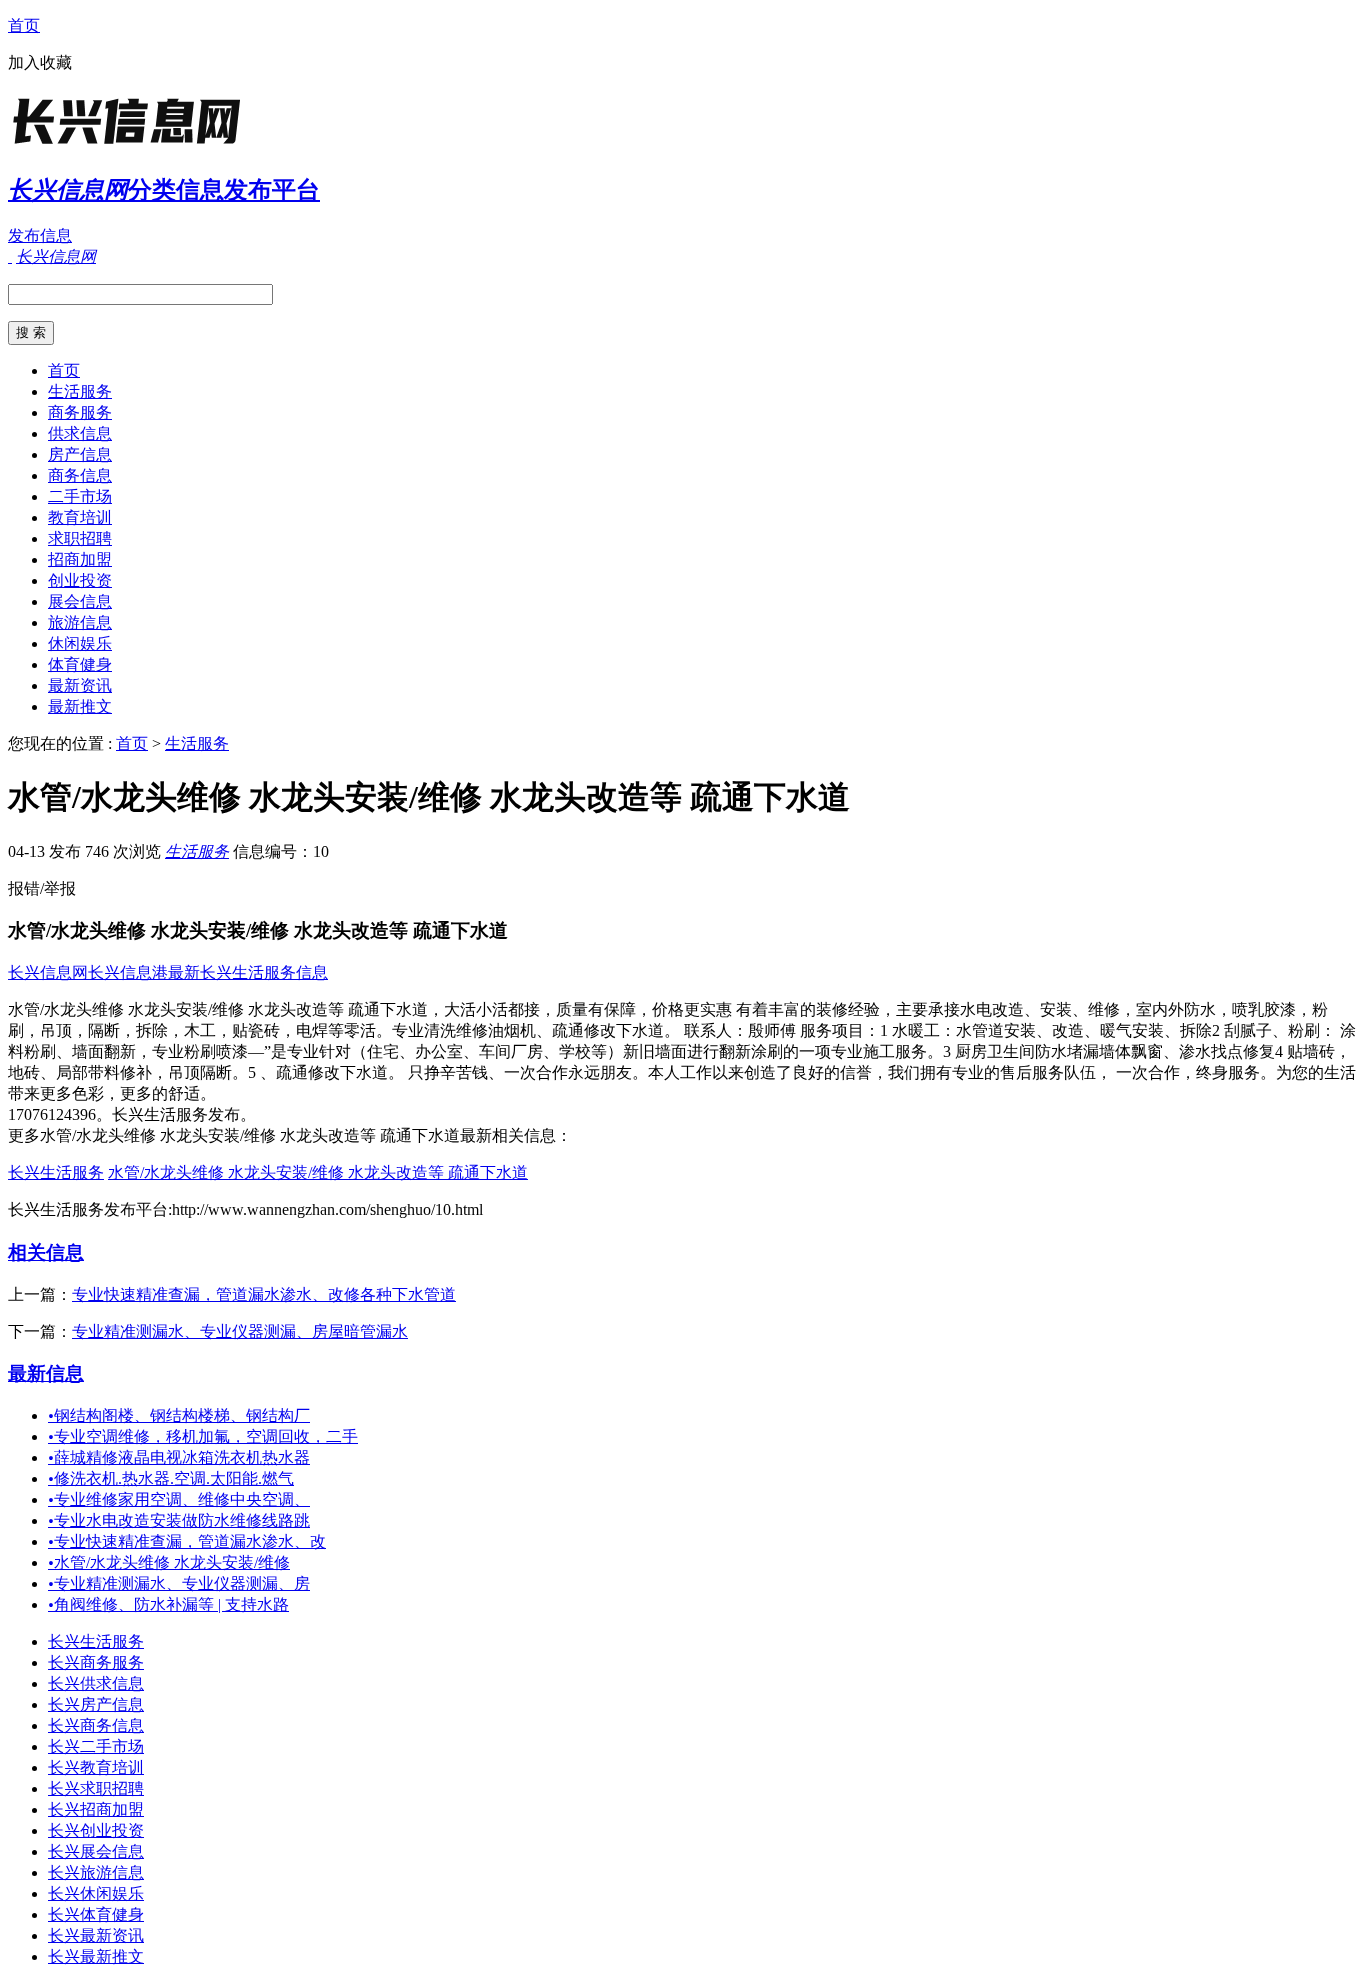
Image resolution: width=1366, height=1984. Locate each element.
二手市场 (80, 496)
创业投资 (80, 580)
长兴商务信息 (96, 1725)
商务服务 (80, 412)
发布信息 (40, 235)
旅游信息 (80, 622)
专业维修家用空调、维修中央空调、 (179, 1499)
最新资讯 (80, 685)
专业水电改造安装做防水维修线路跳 (179, 1520)
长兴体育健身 (96, 1914)
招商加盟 (80, 559)
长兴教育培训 (96, 1767)
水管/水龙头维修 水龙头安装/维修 (169, 1562)
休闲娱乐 (80, 643)
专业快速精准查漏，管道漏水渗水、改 (187, 1541)
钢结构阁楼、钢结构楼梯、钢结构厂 (179, 1415)
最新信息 (46, 1373)
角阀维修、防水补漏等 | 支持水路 (168, 1604)
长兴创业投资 (96, 1830)
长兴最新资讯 (96, 1935)
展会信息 (80, 601)
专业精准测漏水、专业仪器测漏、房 (179, 1583)
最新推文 (80, 706)
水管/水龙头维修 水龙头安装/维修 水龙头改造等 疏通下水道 (318, 1172)
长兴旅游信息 (96, 1872)
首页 (24, 25)
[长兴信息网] (133, 144)
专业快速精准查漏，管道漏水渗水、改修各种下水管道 (264, 1294)
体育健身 (80, 664)
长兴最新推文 (96, 1956)
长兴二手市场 (96, 1746)
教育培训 (80, 517)
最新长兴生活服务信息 (248, 972)
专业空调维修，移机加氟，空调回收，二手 (203, 1436)
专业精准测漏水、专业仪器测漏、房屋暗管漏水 (240, 1331)
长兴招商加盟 (96, 1809)
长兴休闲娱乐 (96, 1893)
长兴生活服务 (56, 1172)
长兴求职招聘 (96, 1788)
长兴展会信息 (96, 1851)
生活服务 (80, 391)
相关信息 (46, 1252)
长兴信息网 (48, 972)
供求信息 (80, 433)
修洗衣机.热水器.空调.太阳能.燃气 (171, 1478)
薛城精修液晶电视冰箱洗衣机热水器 (179, 1457)
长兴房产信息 (96, 1704)
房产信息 (80, 454)
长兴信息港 (128, 972)
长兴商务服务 (96, 1662)
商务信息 (80, 475)
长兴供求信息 (96, 1683)
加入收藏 (40, 62)
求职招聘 (80, 538)
